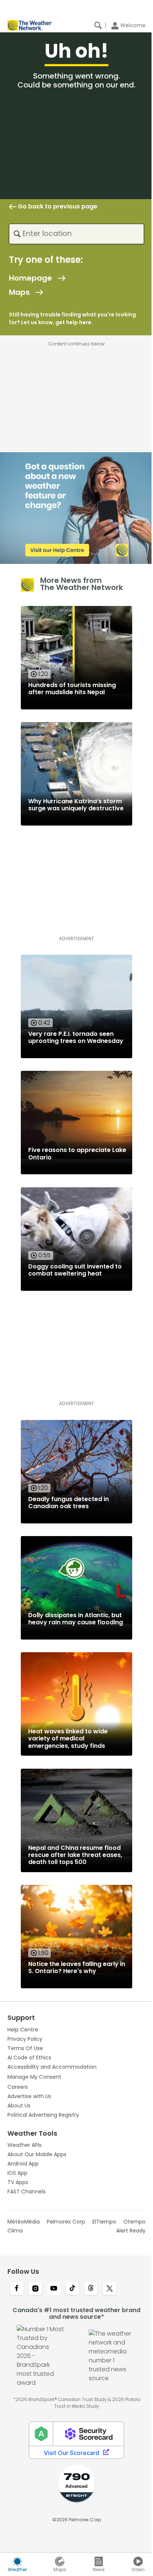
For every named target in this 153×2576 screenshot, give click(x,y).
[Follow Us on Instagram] (35, 2289)
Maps (19, 292)
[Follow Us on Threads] (91, 2289)
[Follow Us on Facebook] (17, 2289)
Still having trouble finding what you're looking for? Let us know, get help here (72, 318)
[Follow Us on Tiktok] (72, 2289)
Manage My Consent (34, 2077)
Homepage (30, 278)
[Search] (98, 25)
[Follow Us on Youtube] (54, 2289)
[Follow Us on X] (110, 2289)
